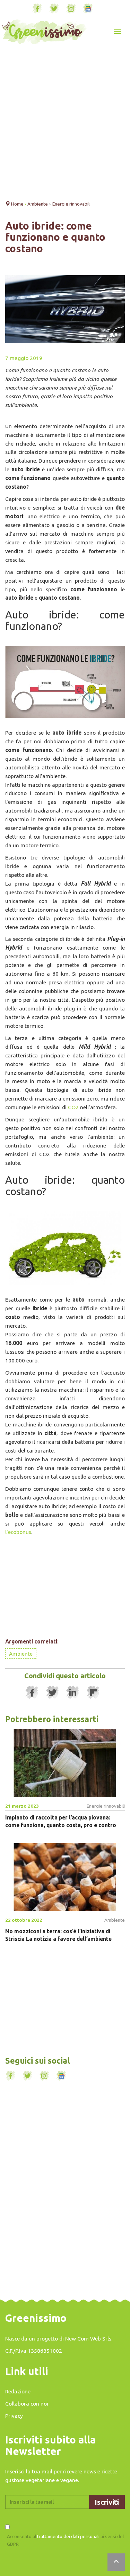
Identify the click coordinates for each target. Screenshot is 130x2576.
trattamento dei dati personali (68, 2536)
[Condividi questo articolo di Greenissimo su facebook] (32, 1693)
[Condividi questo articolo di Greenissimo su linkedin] (73, 1693)
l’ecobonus (18, 1532)
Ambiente (21, 1654)
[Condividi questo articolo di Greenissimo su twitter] (52, 1693)
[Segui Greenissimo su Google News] (88, 9)
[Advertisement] (65, 124)
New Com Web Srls (88, 2338)
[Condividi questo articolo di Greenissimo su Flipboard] (93, 1693)
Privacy (14, 2416)
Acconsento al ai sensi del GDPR (65, 2540)
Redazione (18, 2391)
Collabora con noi (27, 2403)
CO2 (73, 1107)
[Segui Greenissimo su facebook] (37, 9)
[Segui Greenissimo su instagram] (71, 9)
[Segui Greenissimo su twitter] (54, 9)
